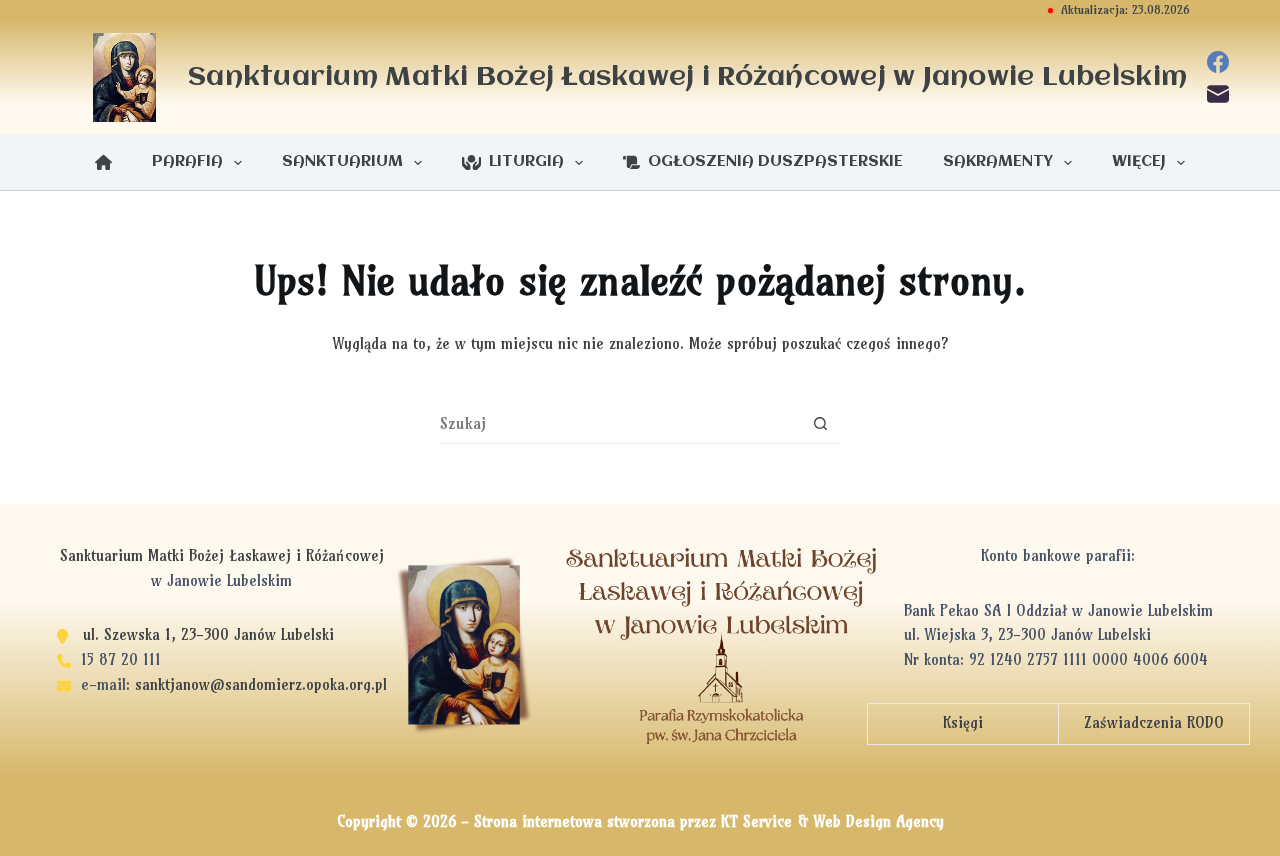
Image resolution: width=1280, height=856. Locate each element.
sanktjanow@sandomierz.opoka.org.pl (261, 684)
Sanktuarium (342, 162)
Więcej (1139, 162)
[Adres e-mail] (1218, 94)
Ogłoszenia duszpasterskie (771, 162)
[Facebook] (1218, 62)
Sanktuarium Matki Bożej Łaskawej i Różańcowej (687, 78)
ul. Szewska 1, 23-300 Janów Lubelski (208, 634)
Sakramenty (998, 162)
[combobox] (620, 423)
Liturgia (522, 162)
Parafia (187, 162)
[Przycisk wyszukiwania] (820, 423)
